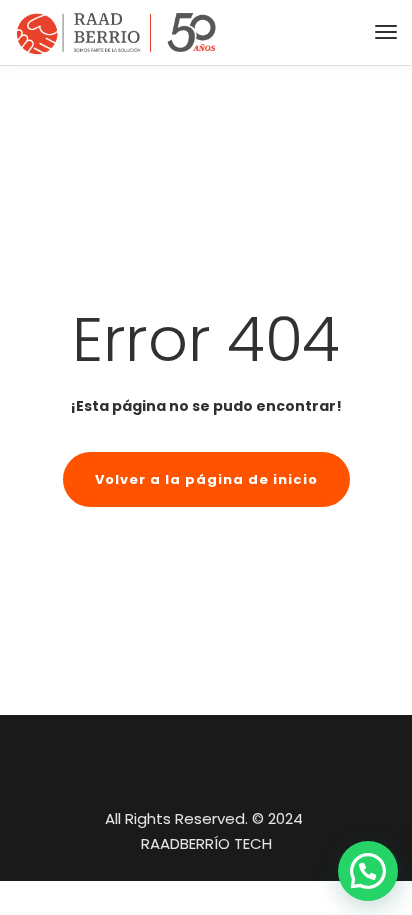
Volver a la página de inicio (206, 479)
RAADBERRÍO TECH (206, 843)
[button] (368, 871)
